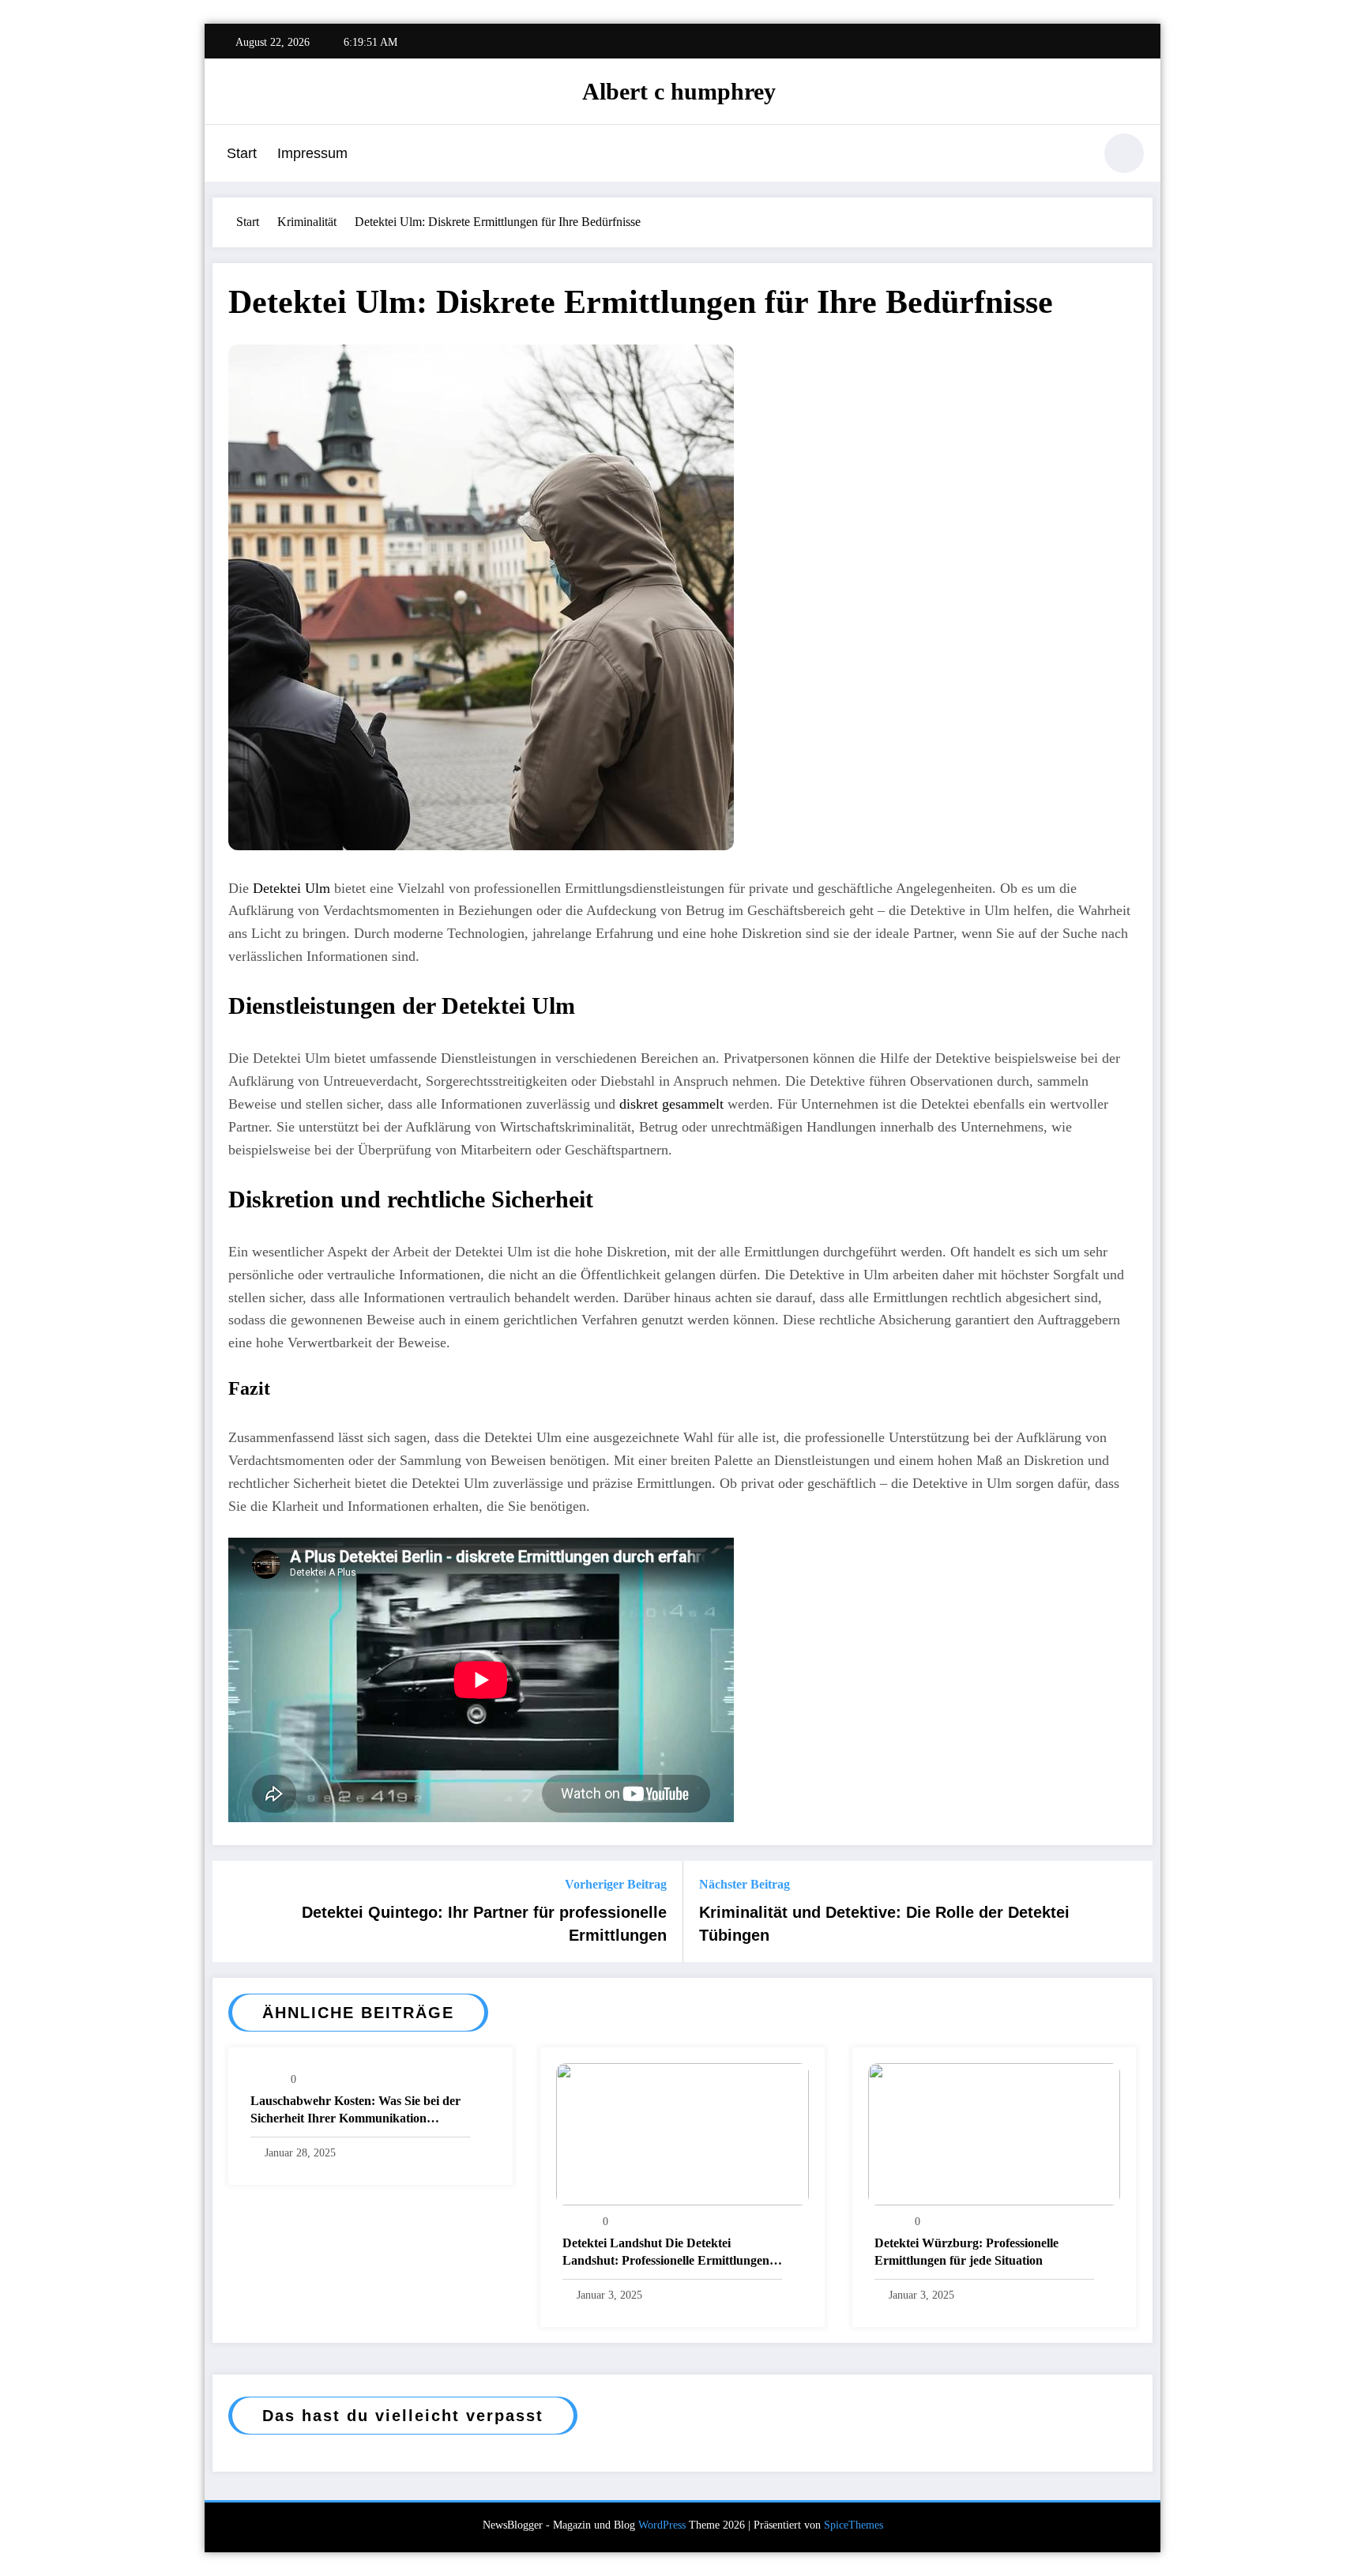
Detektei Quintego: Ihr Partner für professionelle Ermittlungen (484, 1923)
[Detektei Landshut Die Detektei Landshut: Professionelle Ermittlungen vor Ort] (682, 2133)
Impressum (312, 153)
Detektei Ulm (291, 888)
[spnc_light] (1124, 153)
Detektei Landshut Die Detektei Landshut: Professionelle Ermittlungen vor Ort (666, 2253)
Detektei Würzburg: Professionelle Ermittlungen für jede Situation (966, 2252)
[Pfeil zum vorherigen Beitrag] (235, 1911)
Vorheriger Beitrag (616, 1884)
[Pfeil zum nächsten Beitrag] (1130, 1911)
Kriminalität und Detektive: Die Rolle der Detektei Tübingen (884, 1923)
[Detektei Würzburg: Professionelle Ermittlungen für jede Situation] (995, 2133)
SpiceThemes (854, 2525)
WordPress (662, 2525)
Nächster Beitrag (745, 1884)
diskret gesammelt (671, 1104)
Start (242, 153)
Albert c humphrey (679, 91)
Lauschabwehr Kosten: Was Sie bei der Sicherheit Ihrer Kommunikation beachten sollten (355, 2111)
